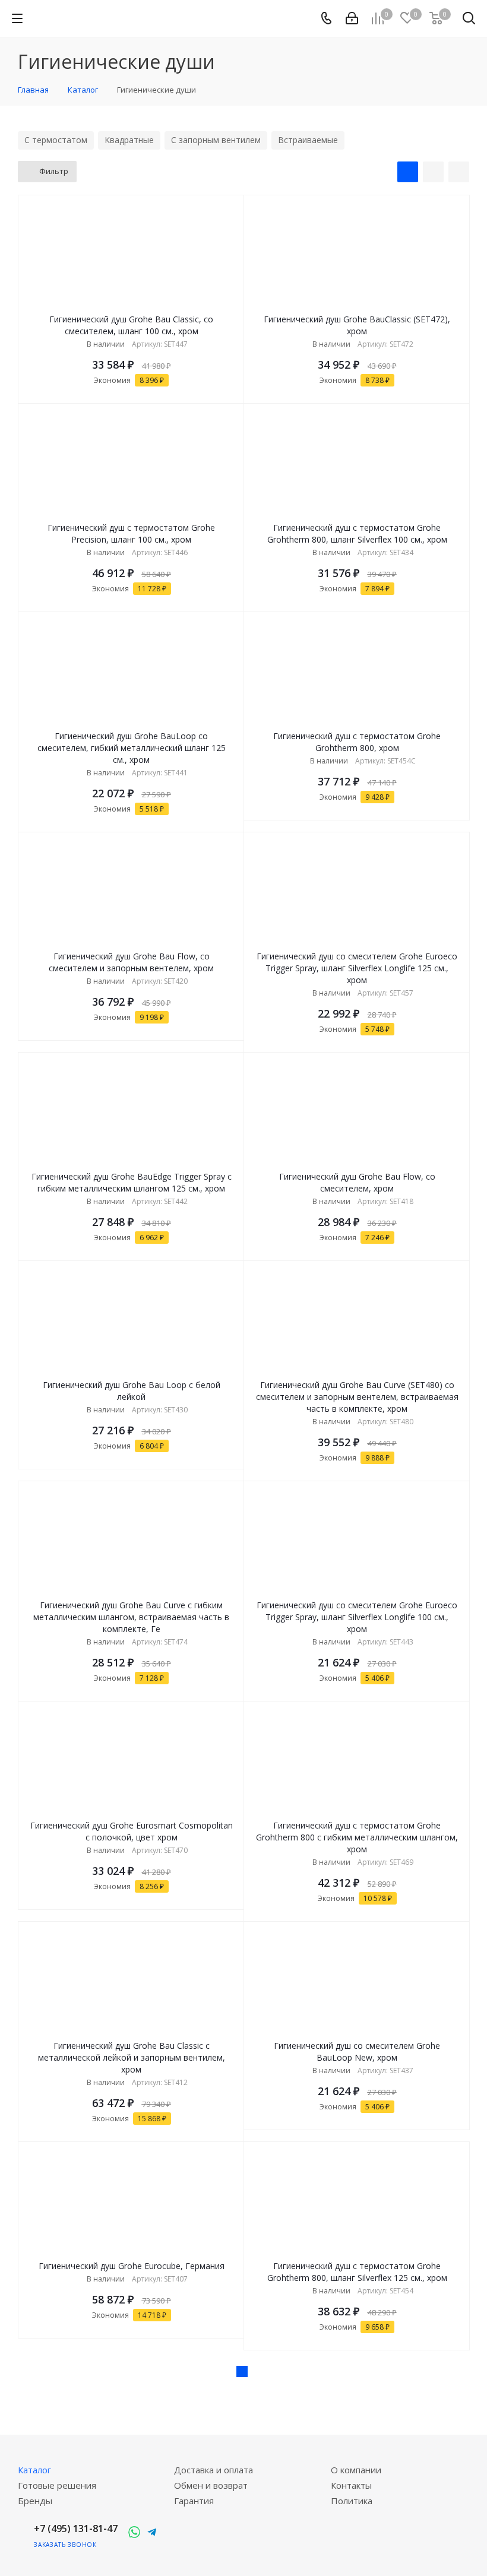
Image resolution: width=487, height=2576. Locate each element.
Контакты (351, 2485)
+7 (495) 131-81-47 (76, 2529)
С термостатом (56, 140)
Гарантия (194, 2501)
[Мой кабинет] (352, 18)
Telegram (134, 2533)
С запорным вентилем (216, 140)
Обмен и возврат (211, 2485)
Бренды (35, 2501)
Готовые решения (57, 2485)
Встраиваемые (308, 140)
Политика (352, 2501)
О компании (356, 2470)
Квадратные (129, 140)
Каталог (34, 2470)
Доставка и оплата (214, 2470)
